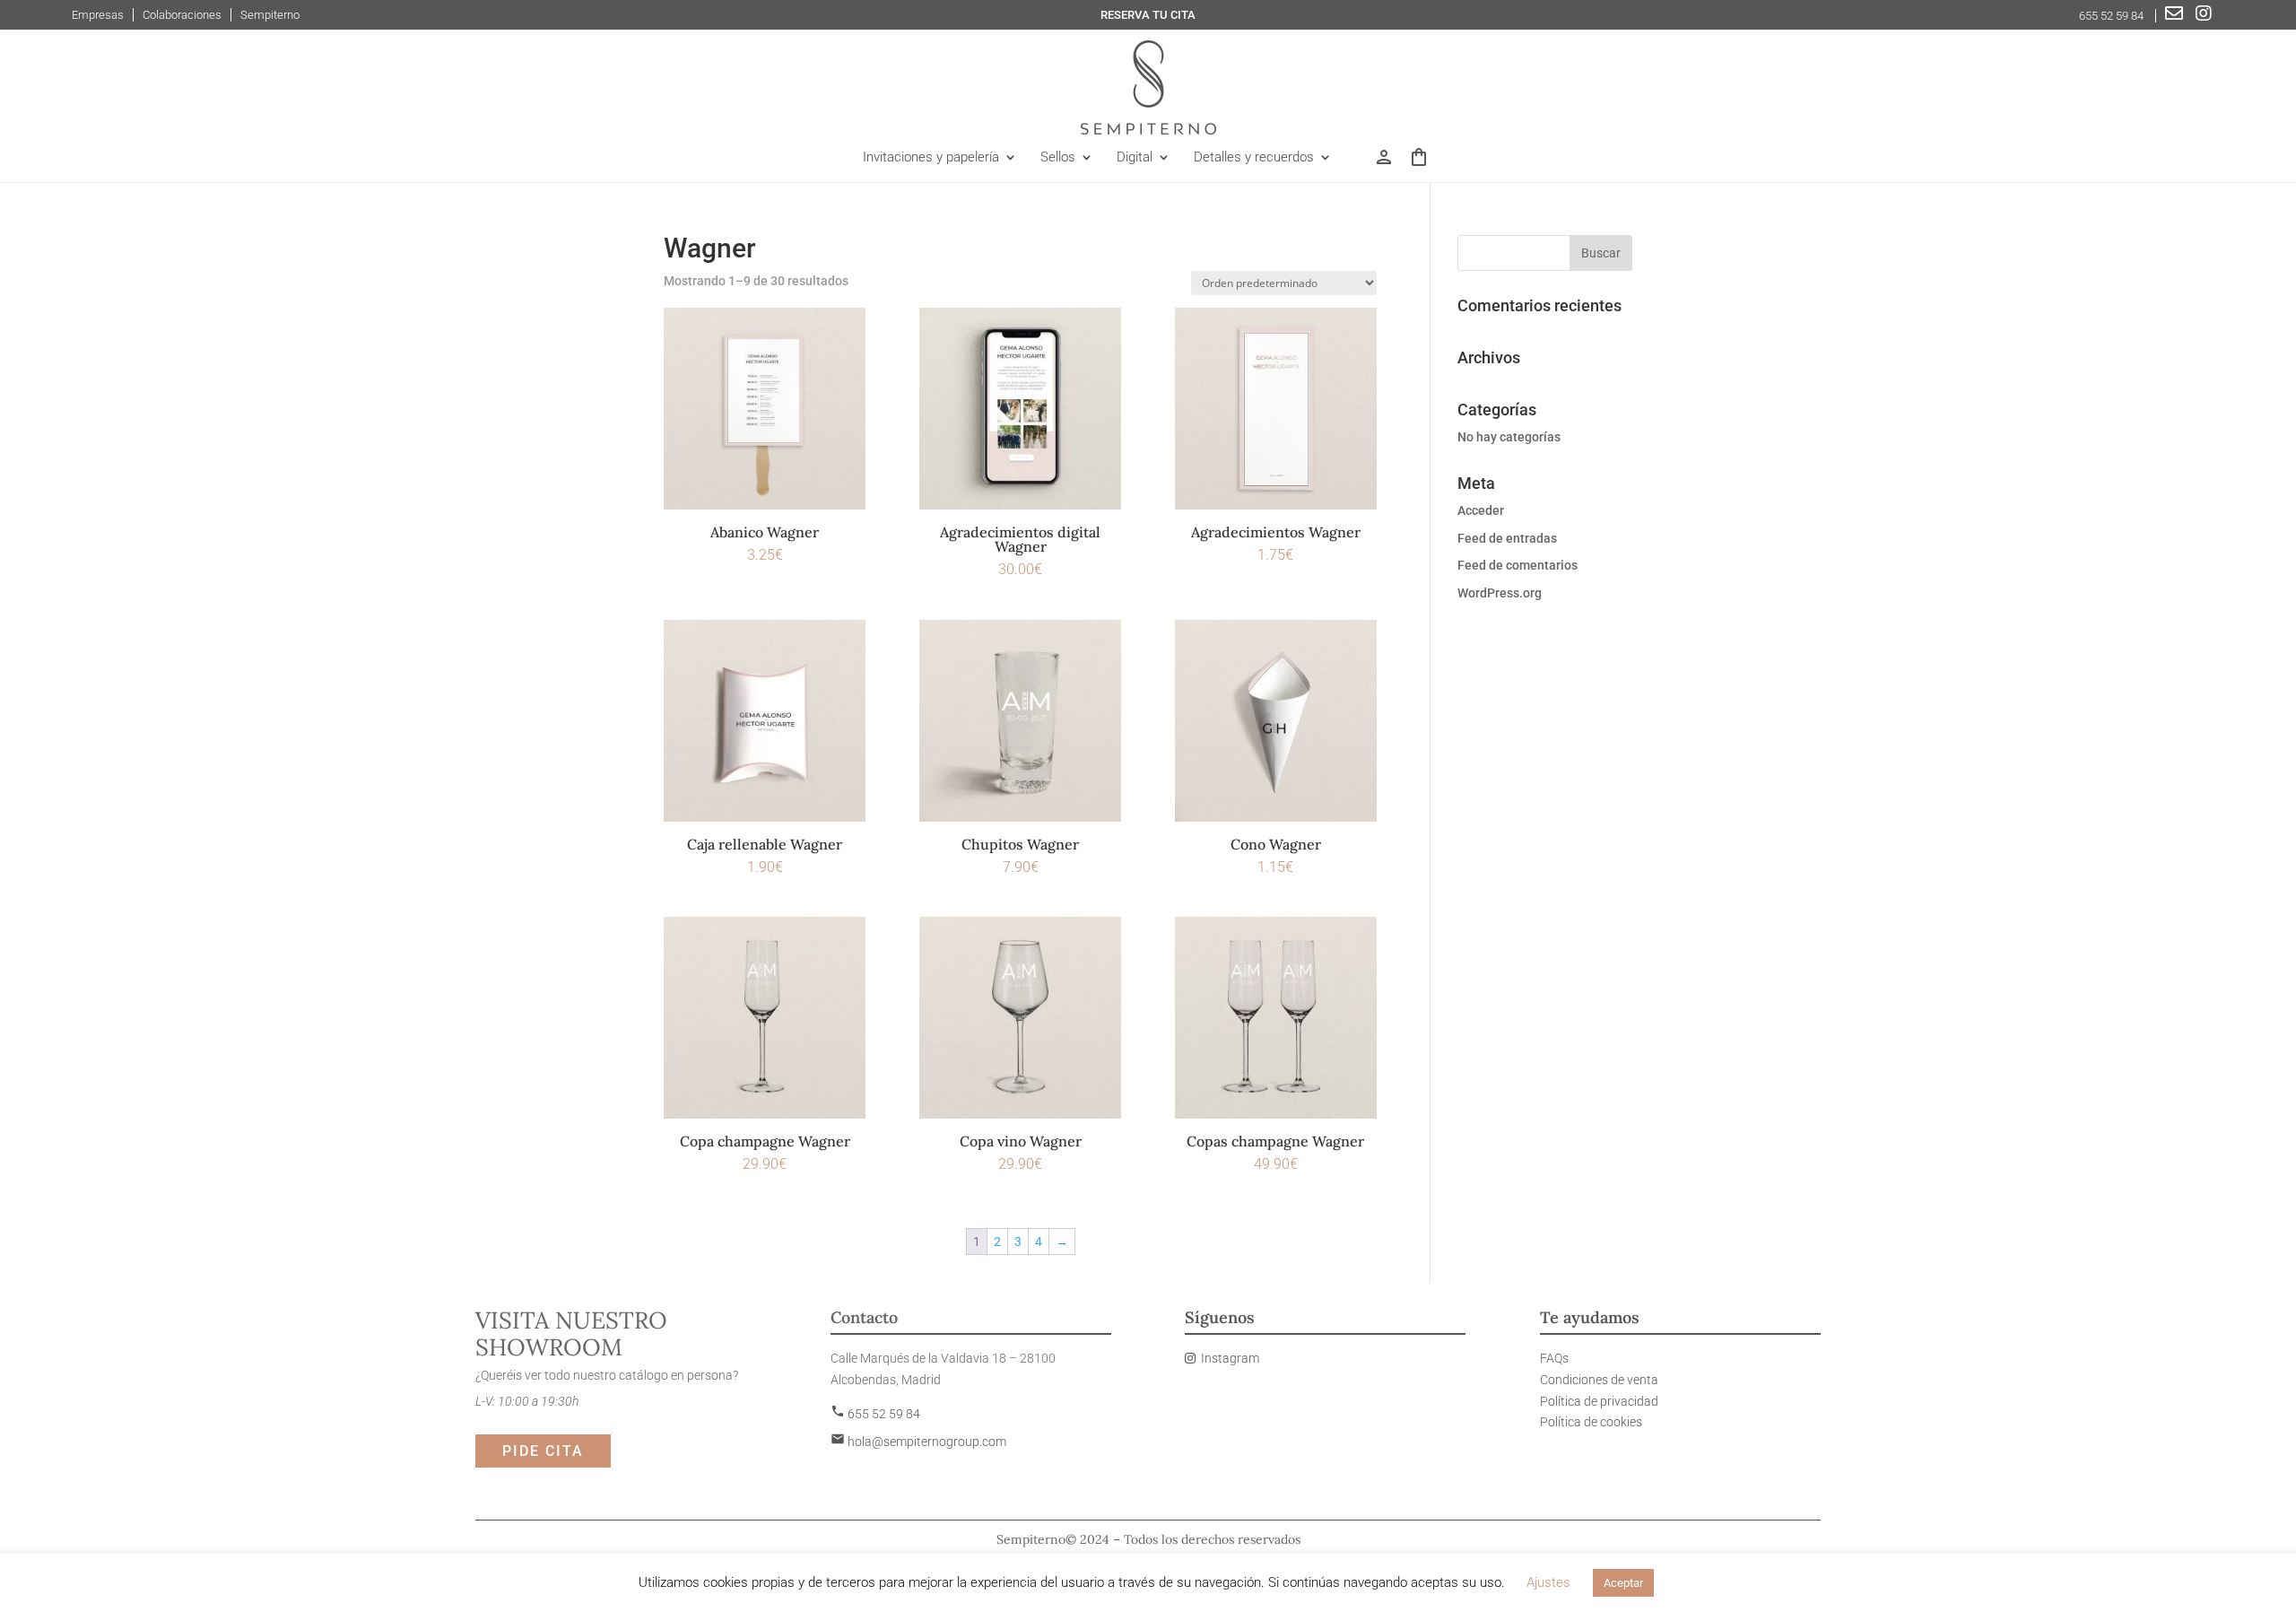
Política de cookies (1591, 1422)
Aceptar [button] (1623, 1583)
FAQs (1554, 1358)
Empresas (98, 15)
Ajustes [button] (1548, 1582)
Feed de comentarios (1518, 565)
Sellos (1058, 158)
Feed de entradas (1507, 538)
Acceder (1481, 510)
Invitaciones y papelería (931, 158)
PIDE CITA (543, 1451)
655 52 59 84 (2113, 16)
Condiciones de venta (1599, 1380)
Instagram (1230, 1358)
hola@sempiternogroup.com (918, 1442)
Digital (1135, 158)
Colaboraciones (182, 15)
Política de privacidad (1599, 1401)
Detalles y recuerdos (1254, 158)
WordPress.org (1500, 593)
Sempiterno (270, 15)
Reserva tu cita (1148, 15)
